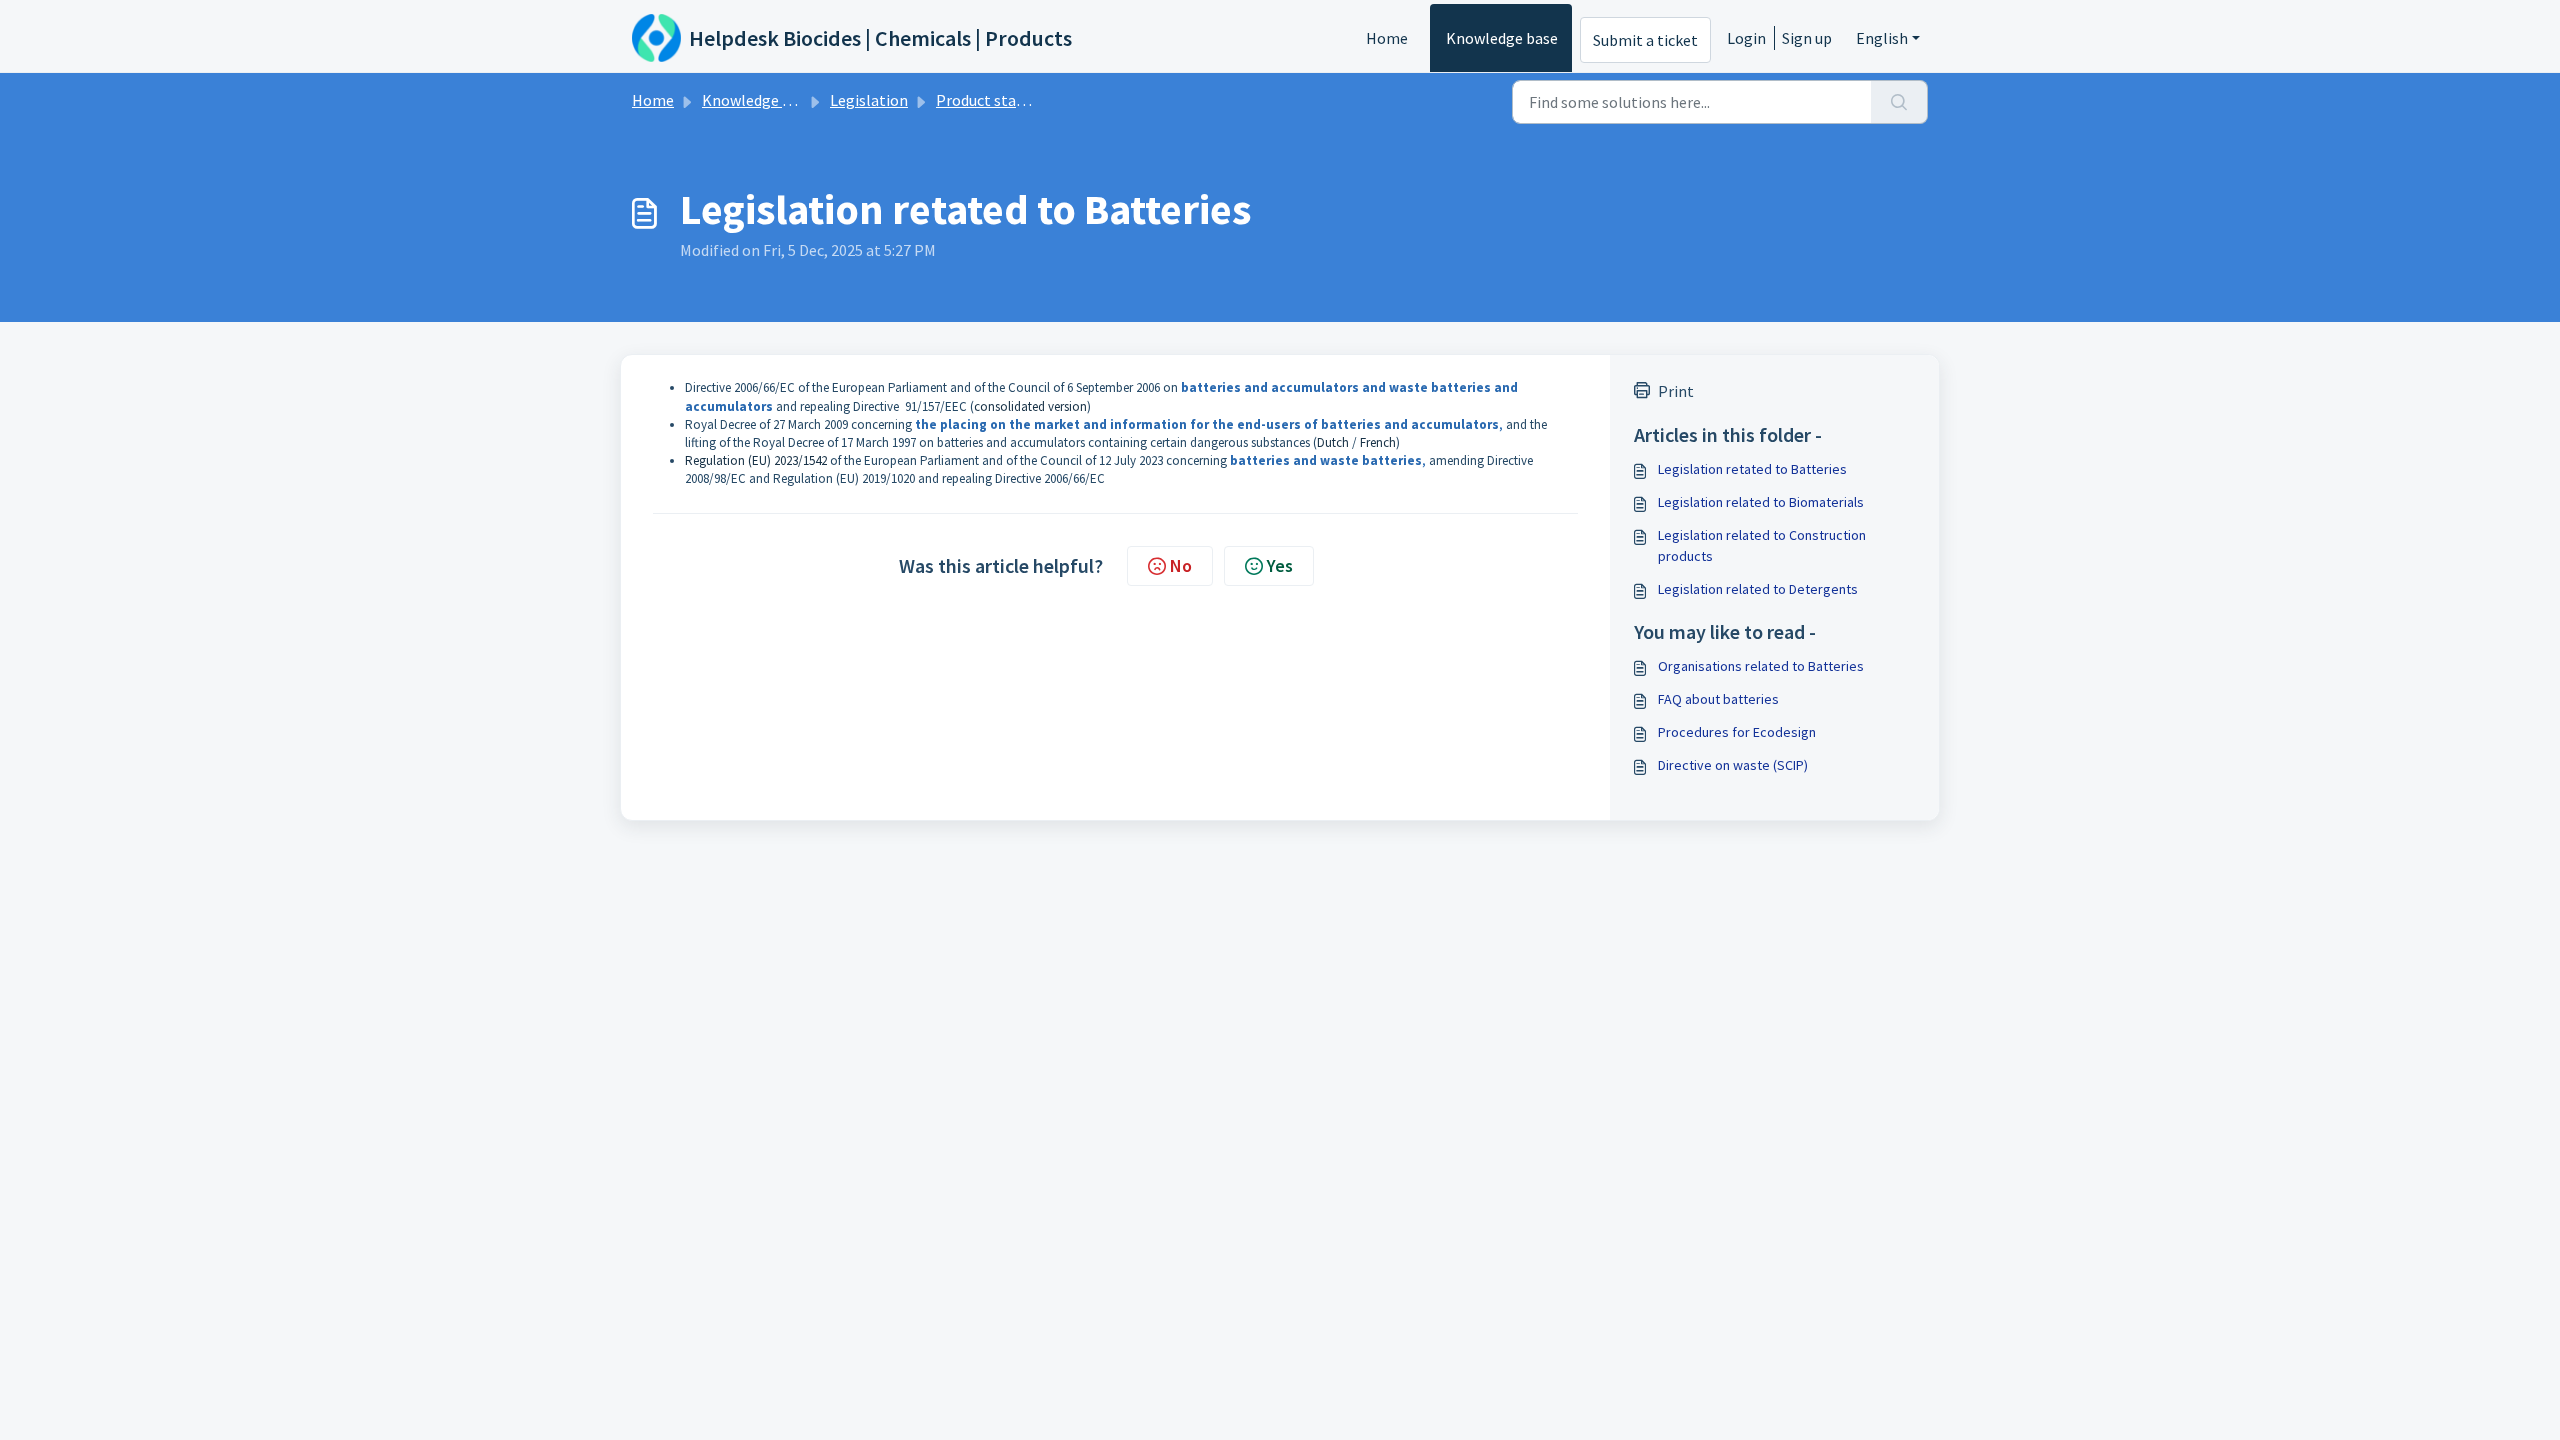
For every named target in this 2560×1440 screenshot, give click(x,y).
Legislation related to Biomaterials (1761, 502)
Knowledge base (1502, 38)
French (1378, 442)
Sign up (1807, 38)
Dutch (1333, 442)
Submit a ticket (1645, 40)
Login (1746, 38)
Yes (1280, 565)
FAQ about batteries (1718, 699)
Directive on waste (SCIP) (1733, 765)
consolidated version (1030, 406)
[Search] (1899, 102)
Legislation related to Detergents (1758, 589)
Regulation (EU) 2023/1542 (756, 460)
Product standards (999, 100)
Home (1387, 38)
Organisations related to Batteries (1761, 666)
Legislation (869, 100)
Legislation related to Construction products (1762, 545)
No (1181, 565)
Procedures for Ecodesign (1737, 732)
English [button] (1882, 38)
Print (1676, 391)
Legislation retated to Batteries (1752, 469)
